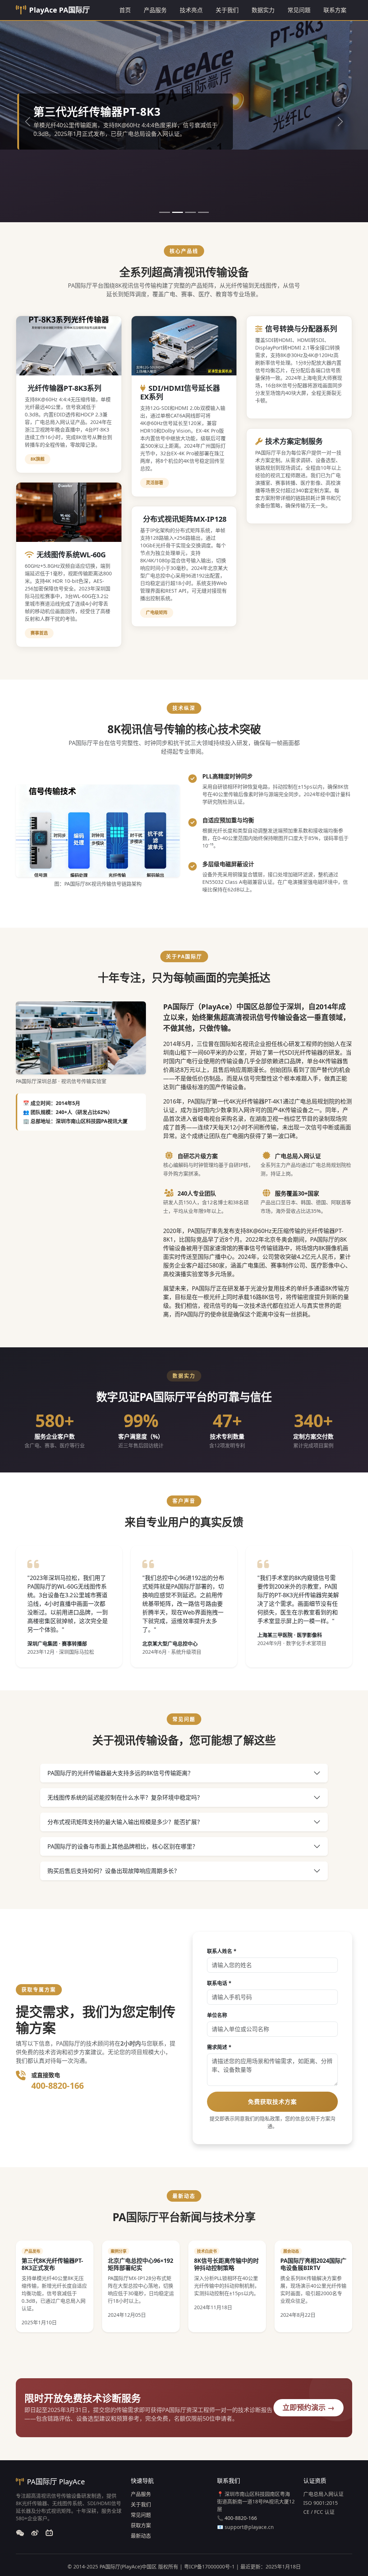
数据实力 (263, 10)
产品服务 (155, 10)
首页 (125, 10)
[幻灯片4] (203, 212)
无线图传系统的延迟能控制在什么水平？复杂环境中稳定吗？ (125, 1798)
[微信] (20, 2533)
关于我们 (227, 10)
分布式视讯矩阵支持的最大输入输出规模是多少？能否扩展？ (125, 1822)
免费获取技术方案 (272, 2102)
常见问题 (299, 10)
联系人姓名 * (222, 1951)
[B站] (49, 2533)
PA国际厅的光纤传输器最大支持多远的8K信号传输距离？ (120, 1773)
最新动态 (141, 2536)
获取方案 (141, 2525)
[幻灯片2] (178, 212)
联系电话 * (219, 1983)
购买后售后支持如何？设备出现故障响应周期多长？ (114, 1871)
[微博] (35, 2533)
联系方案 (335, 10)
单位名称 (217, 2015)
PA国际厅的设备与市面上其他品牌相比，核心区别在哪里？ (123, 1846)
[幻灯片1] (165, 212)
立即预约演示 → (309, 2408)
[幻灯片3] (190, 212)
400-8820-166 (57, 2086)
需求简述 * (219, 2047)
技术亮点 (191, 10)
